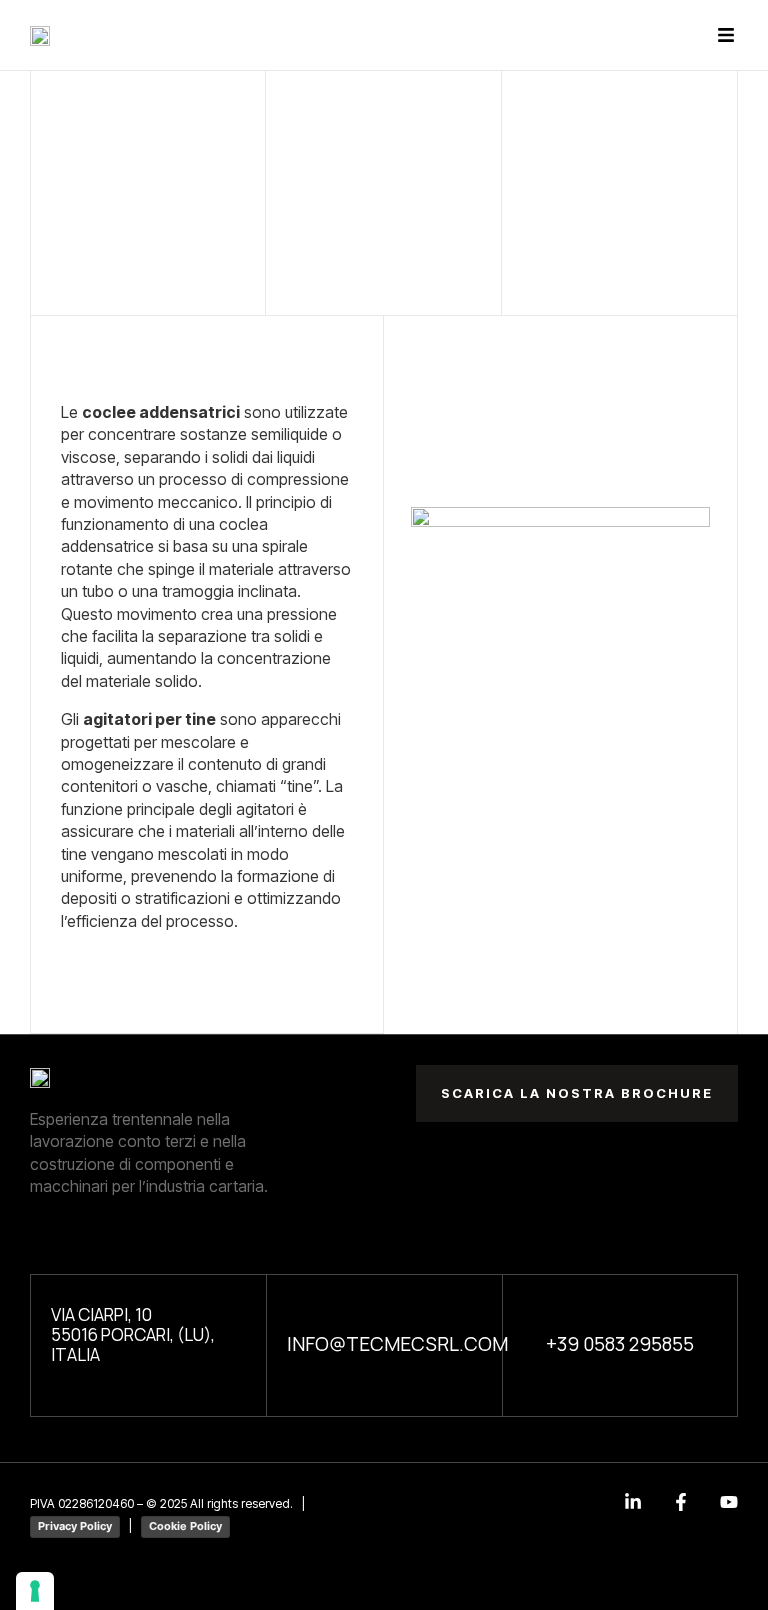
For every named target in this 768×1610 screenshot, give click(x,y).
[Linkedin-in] (633, 1502)
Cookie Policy (185, 1526)
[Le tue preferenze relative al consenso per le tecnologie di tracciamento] (35, 1591)
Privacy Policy (75, 1526)
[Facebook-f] (681, 1502)
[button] (725, 35)
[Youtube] (729, 1502)
